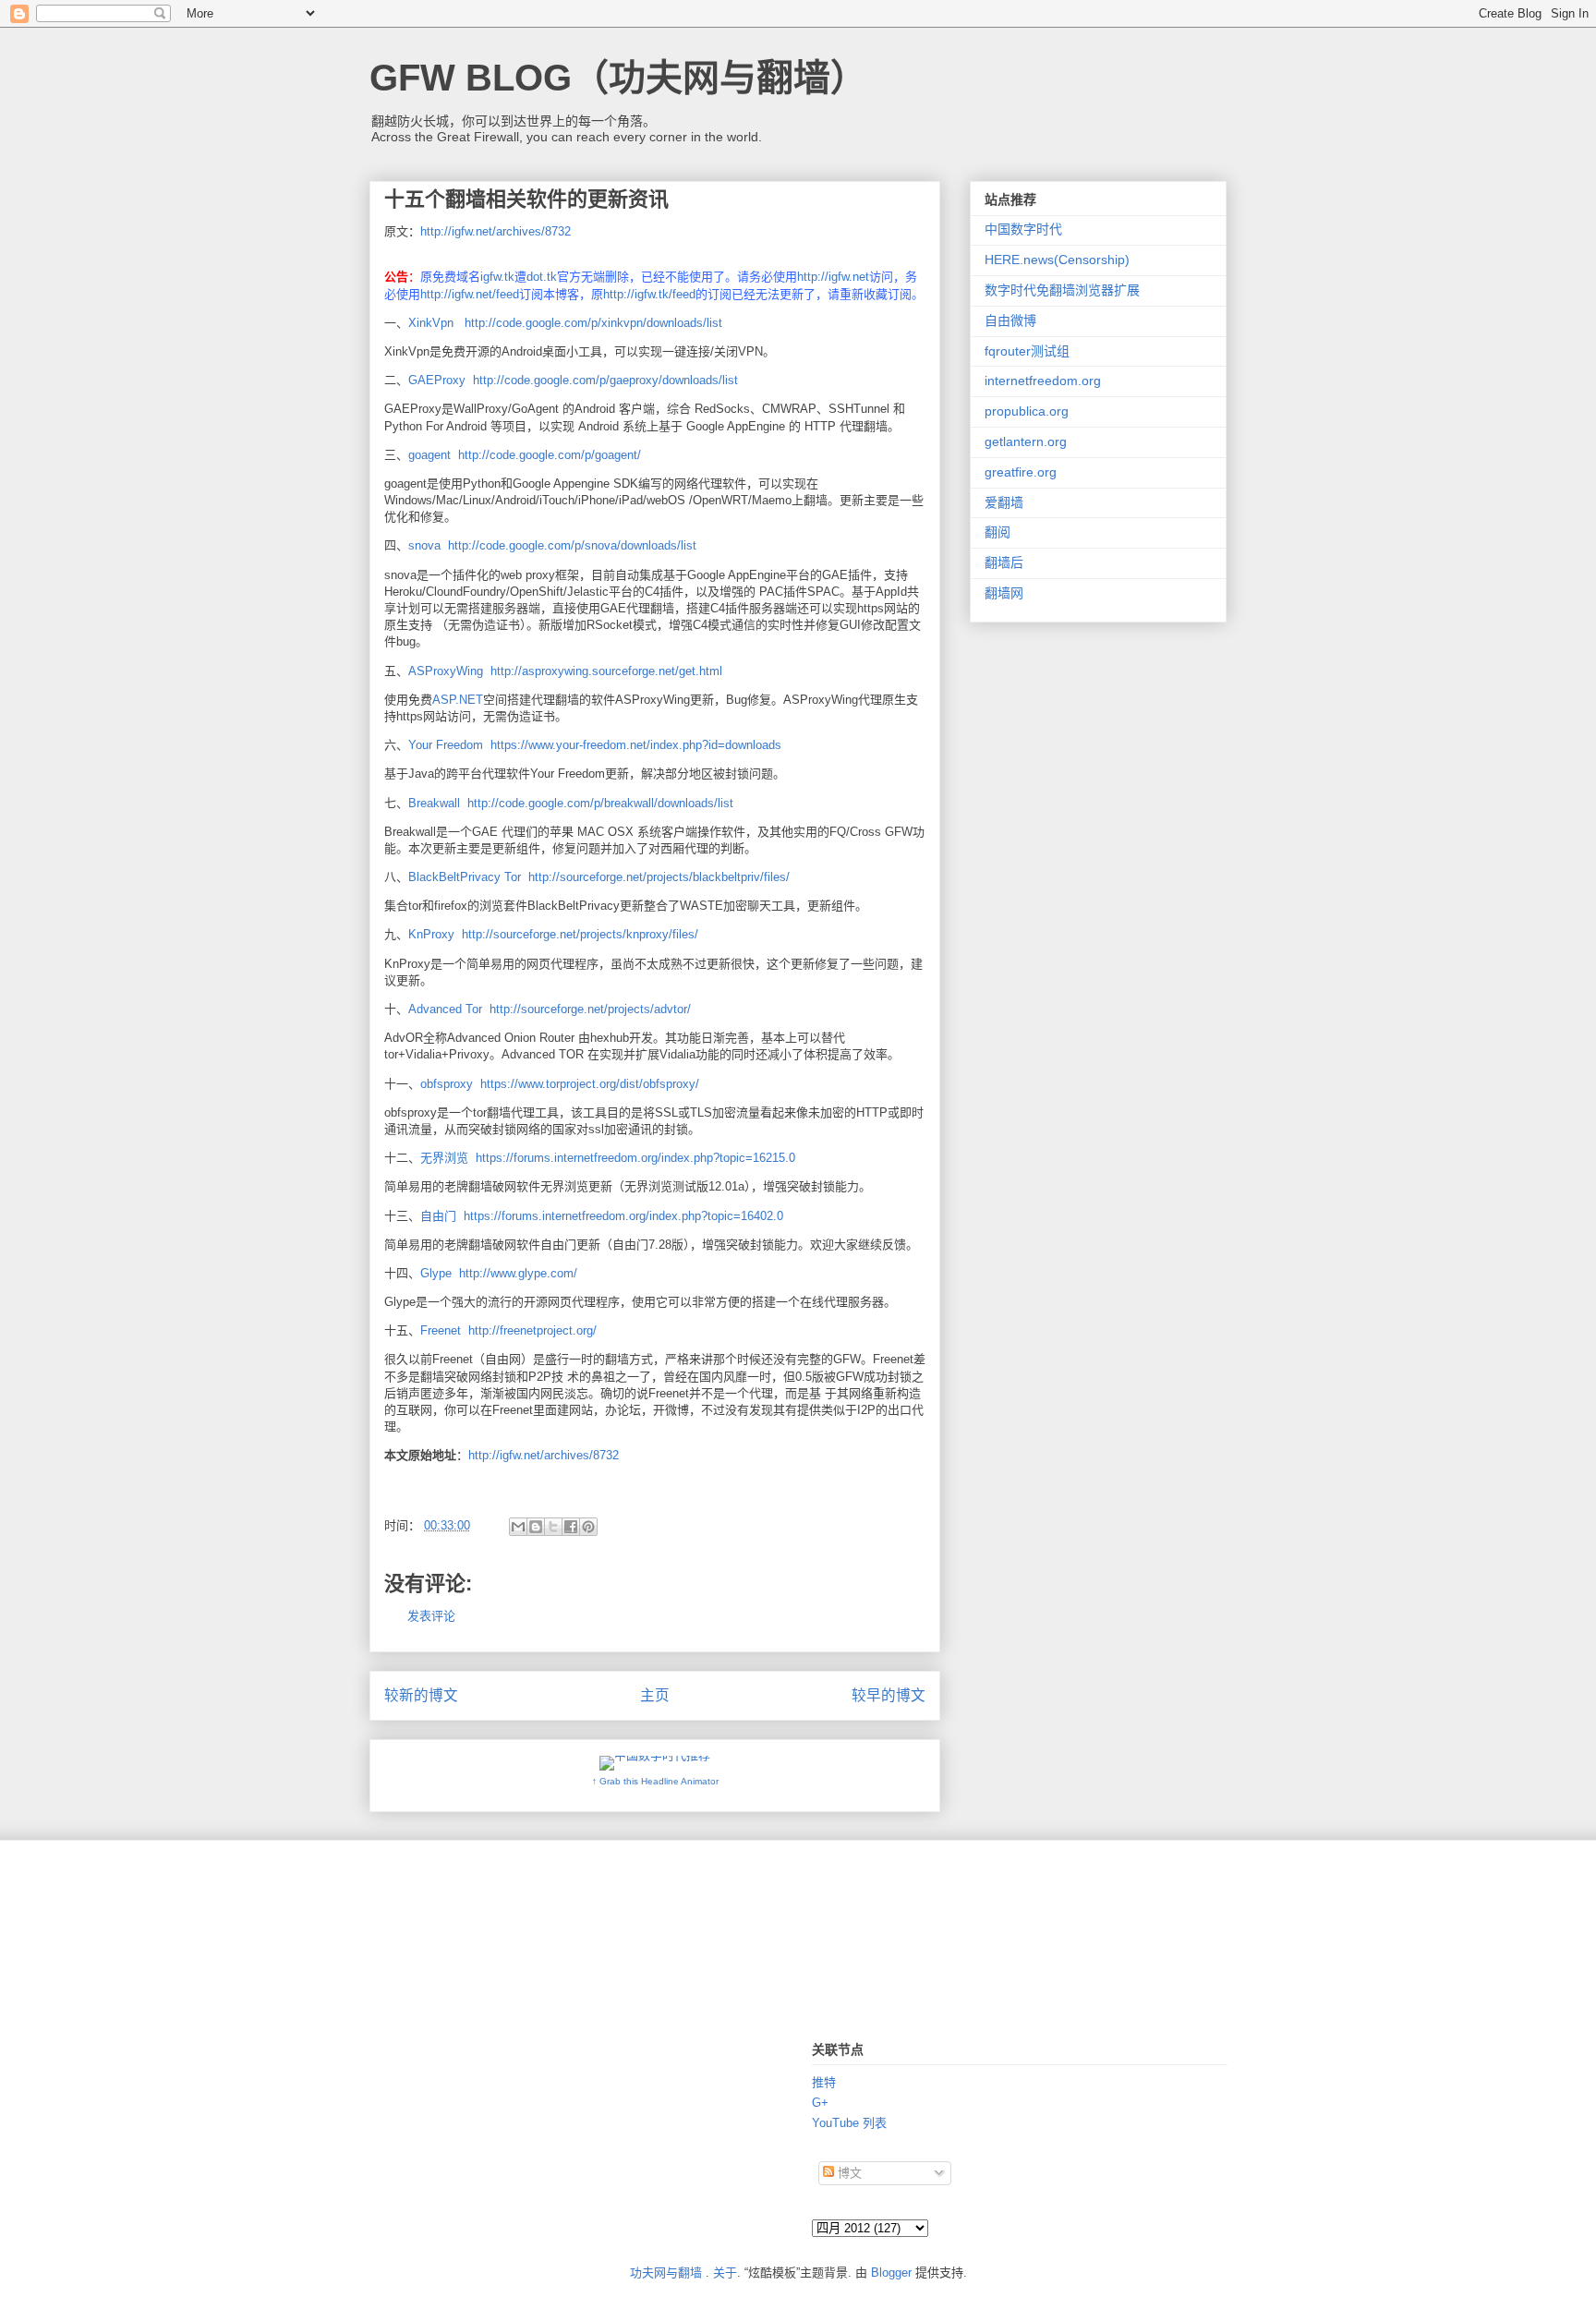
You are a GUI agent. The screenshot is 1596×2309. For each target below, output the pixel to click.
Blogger (891, 2273)
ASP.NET (458, 700)
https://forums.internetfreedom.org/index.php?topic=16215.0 (635, 1158)
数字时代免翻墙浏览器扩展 (1062, 290)
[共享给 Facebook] (571, 1527)
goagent (429, 455)
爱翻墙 (1004, 502)
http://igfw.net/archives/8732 (496, 231)
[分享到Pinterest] (588, 1527)
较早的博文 (889, 1695)
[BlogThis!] (536, 1527)
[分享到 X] (553, 1527)
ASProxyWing (446, 671)
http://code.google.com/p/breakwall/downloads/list (600, 803)
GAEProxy (437, 380)
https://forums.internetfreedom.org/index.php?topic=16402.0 (623, 1216)
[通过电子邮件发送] (518, 1527)
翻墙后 (1004, 562)
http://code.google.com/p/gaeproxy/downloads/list (605, 380)
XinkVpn (431, 323)
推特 (824, 2082)
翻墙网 (1004, 593)
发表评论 (431, 1616)
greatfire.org (1021, 472)
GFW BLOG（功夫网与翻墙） (618, 78)
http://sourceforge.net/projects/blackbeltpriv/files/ (659, 877)
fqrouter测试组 (1027, 351)
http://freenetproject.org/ (532, 1330)
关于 (725, 2273)
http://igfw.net (833, 277)
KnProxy (431, 934)
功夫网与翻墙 (666, 2273)
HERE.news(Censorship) (1057, 260)
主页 (655, 1695)
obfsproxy (447, 1084)
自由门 (438, 1216)
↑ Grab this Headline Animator (655, 1781)
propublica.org (1027, 411)
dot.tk (542, 277)
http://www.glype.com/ (518, 1273)
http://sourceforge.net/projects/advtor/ (590, 1009)
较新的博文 (421, 1695)
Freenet (441, 1330)
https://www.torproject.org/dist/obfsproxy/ (590, 1084)
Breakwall (434, 803)
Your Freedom (446, 745)
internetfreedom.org (1043, 381)
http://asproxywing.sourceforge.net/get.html (606, 671)
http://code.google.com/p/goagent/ (550, 455)
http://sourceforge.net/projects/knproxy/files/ (580, 934)
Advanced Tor (445, 1009)
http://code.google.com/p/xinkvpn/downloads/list (593, 323)
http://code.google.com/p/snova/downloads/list (572, 545)
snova (424, 545)
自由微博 (1010, 320)
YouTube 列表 (849, 2123)
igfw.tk (497, 277)
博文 (848, 2173)
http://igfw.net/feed (470, 294)
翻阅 (997, 532)
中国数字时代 (1023, 229)
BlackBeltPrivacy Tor (465, 877)
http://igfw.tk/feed (649, 294)
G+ (820, 2103)
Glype (436, 1273)
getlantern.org (1026, 441)
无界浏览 (444, 1158)
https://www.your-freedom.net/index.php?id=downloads (636, 745)
